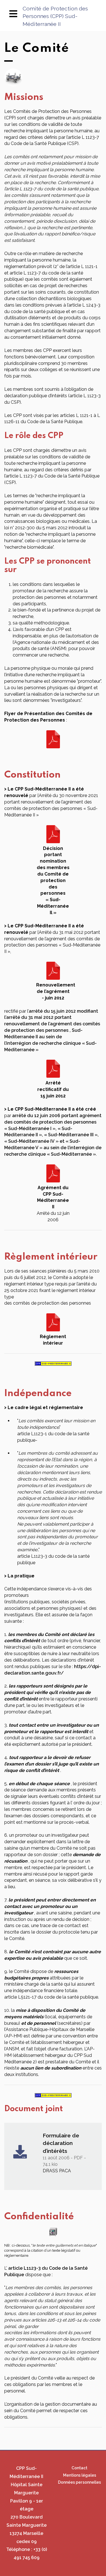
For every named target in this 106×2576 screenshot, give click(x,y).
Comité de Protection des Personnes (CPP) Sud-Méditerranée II (55, 16)
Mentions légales (80, 2475)
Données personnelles (79, 2482)
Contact (79, 2468)
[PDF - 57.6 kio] (53, 1069)
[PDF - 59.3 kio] (53, 1173)
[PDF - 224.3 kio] (53, 1322)
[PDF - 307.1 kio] (53, 834)
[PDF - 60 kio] (53, 970)
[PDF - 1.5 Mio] (53, 739)
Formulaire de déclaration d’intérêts (61, 2143)
